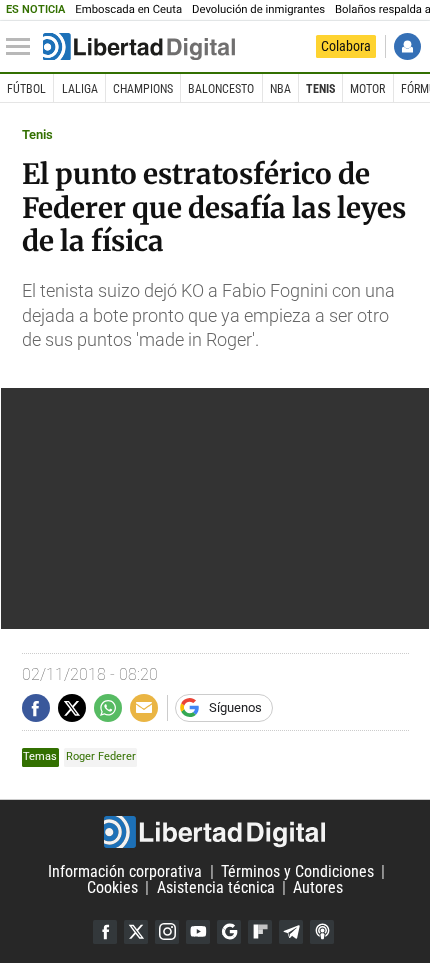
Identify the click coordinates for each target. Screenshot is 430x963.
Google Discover (229, 932)
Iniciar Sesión (407, 46)
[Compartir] (36, 708)
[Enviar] (108, 708)
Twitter (136, 932)
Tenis (320, 89)
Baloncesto (221, 89)
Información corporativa (125, 871)
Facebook (105, 932)
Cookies (112, 887)
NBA (280, 89)
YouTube (198, 932)
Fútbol (26, 89)
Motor (367, 89)
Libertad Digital (215, 832)
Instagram (167, 932)
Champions (143, 89)
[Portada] (139, 47)
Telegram (291, 932)
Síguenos (235, 707)
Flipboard (260, 932)
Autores (318, 887)
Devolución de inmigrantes (258, 9)
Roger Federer (101, 756)
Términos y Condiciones (297, 871)
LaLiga (80, 89)
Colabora (346, 46)
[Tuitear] (72, 708)
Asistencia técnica (216, 887)
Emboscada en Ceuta (128, 9)
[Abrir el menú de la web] (23, 47)
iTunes (322, 932)
